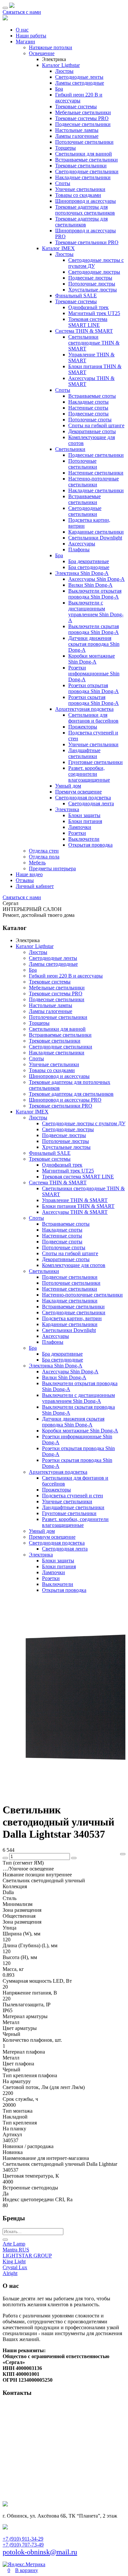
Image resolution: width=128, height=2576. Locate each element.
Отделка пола (44, 857)
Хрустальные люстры (93, 290)
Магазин (25, 42)
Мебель (37, 863)
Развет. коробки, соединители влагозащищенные (89, 774)
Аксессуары (82, 544)
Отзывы (25, 880)
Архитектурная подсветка (84, 709)
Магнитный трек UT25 (94, 313)
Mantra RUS (16, 2250)
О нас (22, 30)
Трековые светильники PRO (87, 242)
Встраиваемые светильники (86, 160)
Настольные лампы (77, 130)
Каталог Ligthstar (61, 65)
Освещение (42, 53)
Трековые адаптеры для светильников (81, 222)
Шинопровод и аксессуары (85, 201)
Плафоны (79, 549)
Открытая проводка (90, 845)
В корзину (27, 2570)
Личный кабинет (35, 886)
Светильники (70, 449)
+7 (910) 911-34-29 (23, 2539)
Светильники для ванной (84, 154)
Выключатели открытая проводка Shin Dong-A (95, 594)
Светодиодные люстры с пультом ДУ (84, 1123)
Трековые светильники (81, 166)
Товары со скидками (78, 195)
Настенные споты (88, 408)
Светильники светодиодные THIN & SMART (94, 343)
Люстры (64, 71)
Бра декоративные (89, 561)
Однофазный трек (88, 307)
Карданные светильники (96, 532)
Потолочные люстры (92, 284)
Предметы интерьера (52, 868)
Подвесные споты (88, 414)
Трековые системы (76, 106)
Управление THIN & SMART (75, 1200)
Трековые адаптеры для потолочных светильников (85, 210)
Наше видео (29, 874)
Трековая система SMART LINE (88, 322)
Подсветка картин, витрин (72, 1318)
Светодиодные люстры (94, 272)
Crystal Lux (15, 2267)
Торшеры (65, 148)
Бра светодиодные (89, 567)
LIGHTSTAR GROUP (27, 2256)
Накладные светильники (83, 177)
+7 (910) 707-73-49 (23, 2545)
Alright (10, 2273)
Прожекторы (83, 727)
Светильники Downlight (95, 538)
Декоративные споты (92, 431)
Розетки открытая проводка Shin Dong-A (94, 688)
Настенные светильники (96, 473)
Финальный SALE (76, 296)
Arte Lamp (14, 2244)
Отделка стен (44, 851)
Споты (63, 183)
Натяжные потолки (51, 47)
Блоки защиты (84, 815)
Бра (59, 89)
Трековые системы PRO (82, 118)
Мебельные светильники (83, 112)
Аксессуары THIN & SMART (75, 1212)
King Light (14, 2261)
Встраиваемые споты (92, 396)
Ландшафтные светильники (84, 753)
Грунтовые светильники (96, 762)
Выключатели (84, 839)
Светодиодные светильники (87, 171)
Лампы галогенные (77, 136)
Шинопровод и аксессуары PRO (65, 1100)
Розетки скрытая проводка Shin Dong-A (94, 700)
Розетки (77, 833)
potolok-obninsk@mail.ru (40, 2552)
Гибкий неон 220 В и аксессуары (79, 98)
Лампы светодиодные (80, 83)
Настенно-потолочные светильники (94, 482)
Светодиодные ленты (79, 77)
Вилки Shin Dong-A (90, 585)
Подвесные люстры (90, 278)
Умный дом (68, 786)
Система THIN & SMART (84, 331)
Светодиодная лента (91, 803)
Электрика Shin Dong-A (82, 573)
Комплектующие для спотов (74, 1265)
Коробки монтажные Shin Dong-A (92, 659)
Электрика (67, 809)
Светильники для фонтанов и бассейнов (93, 718)
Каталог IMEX (58, 248)
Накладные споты (88, 402)
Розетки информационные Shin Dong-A (94, 674)
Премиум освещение (78, 792)
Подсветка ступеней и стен (73, 1496)
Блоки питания (85, 821)
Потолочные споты (90, 420)
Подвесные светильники (83, 124)
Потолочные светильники (84, 142)
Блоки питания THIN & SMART (78, 1206)
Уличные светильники (80, 189)
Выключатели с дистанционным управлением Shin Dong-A (96, 612)
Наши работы (31, 36)
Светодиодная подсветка (83, 798)
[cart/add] (123, 1854)
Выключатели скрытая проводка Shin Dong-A (94, 629)
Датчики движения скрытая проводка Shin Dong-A (94, 644)
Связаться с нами (22, 12)
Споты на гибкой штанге (96, 425)
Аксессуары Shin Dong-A (96, 579)
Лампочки (80, 827)
